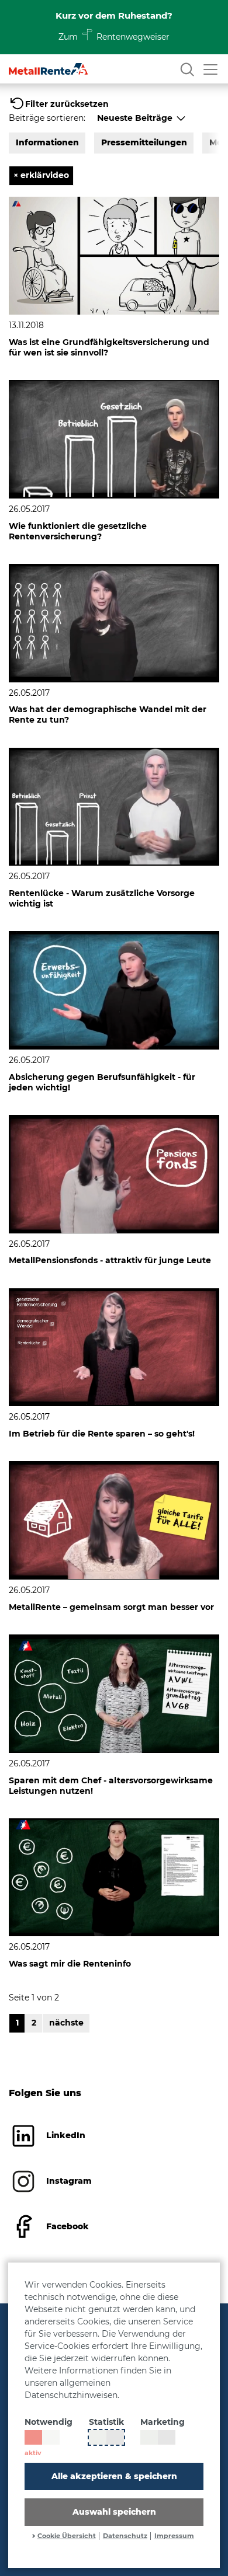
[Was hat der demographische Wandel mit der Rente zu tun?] (114, 622)
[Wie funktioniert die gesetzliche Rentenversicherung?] (114, 438)
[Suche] (187, 69)
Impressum (174, 2536)
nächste (66, 2023)
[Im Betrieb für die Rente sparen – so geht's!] (114, 1347)
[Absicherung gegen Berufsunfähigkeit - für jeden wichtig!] (114, 989)
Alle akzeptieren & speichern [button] (114, 2476)
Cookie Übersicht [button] (67, 2536)
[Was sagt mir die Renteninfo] (114, 1877)
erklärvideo (41, 175)
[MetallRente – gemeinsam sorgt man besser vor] (114, 1519)
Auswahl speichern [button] (114, 2512)
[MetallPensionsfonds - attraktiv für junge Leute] (114, 1173)
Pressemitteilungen (144, 142)
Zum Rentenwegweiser (114, 37)
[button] (59, 104)
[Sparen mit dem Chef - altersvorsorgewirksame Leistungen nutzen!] (114, 1693)
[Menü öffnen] (210, 69)
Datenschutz (125, 2536)
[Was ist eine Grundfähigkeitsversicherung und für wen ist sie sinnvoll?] (114, 255)
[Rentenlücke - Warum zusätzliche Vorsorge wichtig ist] (114, 806)
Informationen (47, 142)
